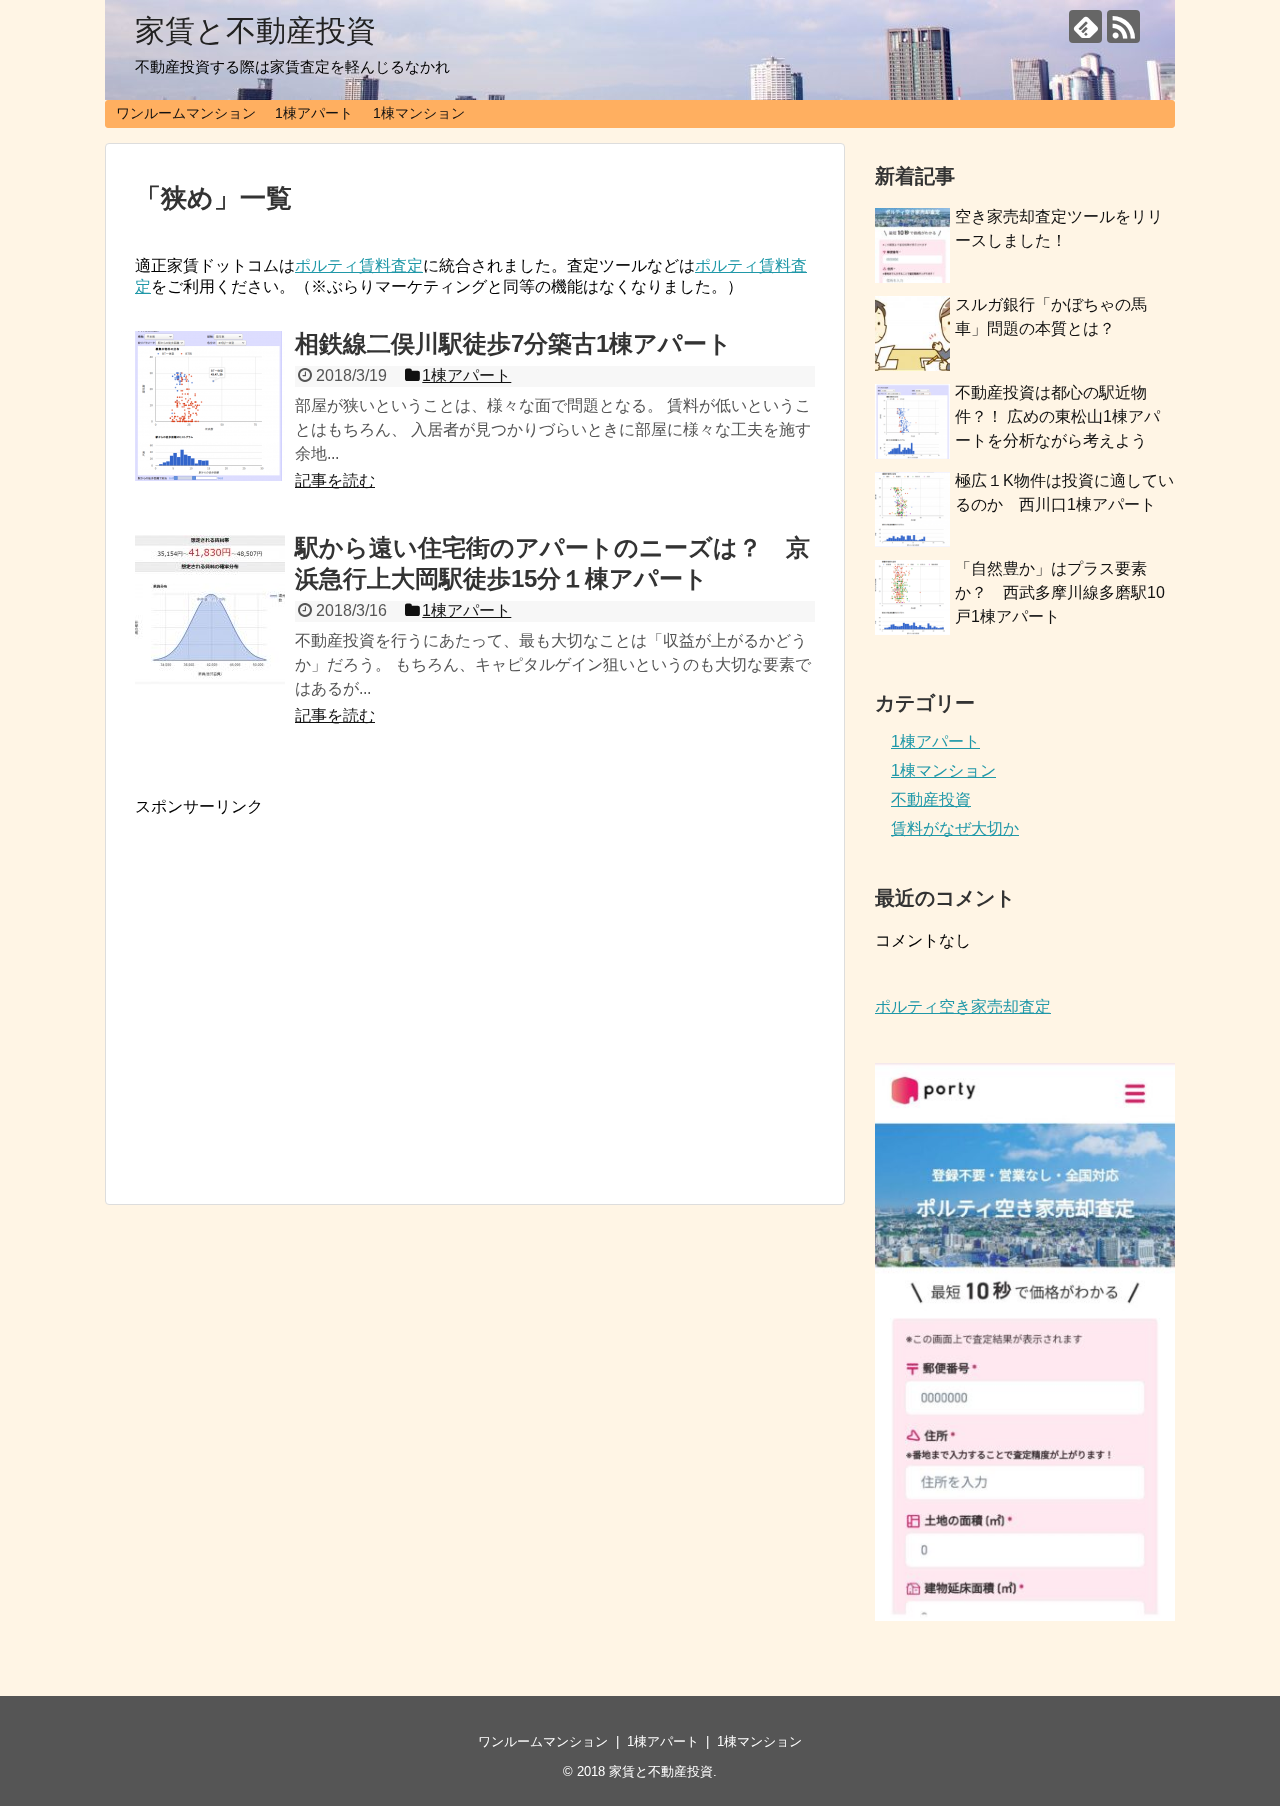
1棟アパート (314, 113)
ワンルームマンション (186, 113)
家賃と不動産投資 (255, 30)
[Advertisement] (303, 1010)
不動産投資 (931, 799)
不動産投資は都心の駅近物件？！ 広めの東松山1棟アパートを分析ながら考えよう (1057, 416)
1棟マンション (419, 113)
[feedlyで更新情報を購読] (1085, 26)
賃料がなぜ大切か (955, 828)
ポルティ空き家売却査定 (963, 1006)
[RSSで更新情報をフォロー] (1123, 26)
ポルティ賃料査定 (359, 265)
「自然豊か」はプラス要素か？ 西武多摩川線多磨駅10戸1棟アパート (1060, 592)
